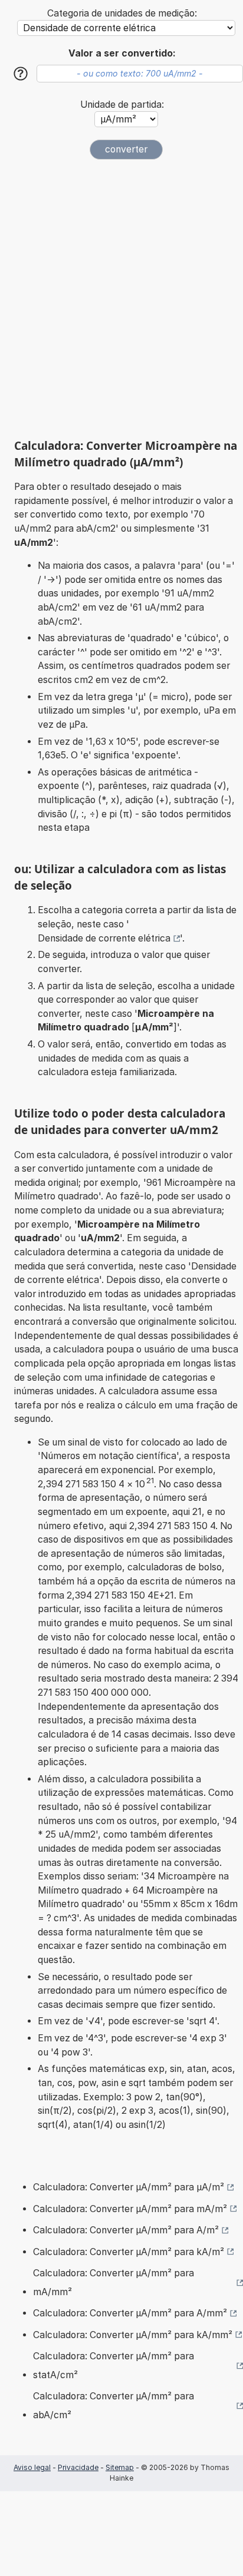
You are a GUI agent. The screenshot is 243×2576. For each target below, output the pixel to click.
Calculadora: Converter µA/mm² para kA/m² (129, 2252)
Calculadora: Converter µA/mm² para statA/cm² (114, 2366)
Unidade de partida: (122, 105)
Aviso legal (32, 2467)
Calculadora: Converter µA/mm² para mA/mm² (114, 2282)
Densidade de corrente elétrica (104, 938)
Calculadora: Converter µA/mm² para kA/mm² (133, 2335)
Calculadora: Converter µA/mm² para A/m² (126, 2230)
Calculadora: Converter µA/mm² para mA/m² (130, 2209)
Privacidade (78, 2467)
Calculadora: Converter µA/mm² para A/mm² (130, 2313)
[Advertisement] (121, 299)
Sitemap (120, 2467)
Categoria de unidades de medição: (122, 13)
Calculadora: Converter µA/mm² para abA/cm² (114, 2406)
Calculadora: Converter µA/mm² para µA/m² (129, 2187)
